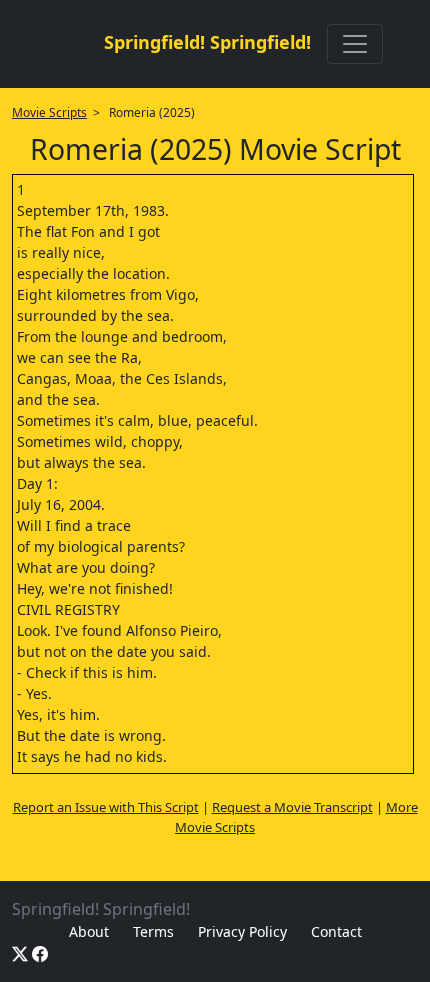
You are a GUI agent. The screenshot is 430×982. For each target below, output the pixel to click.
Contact (336, 931)
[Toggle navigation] (355, 44)
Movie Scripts (49, 112)
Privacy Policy (242, 931)
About (89, 931)
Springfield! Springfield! (207, 42)
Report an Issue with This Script (106, 807)
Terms (153, 931)
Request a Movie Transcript (292, 807)
